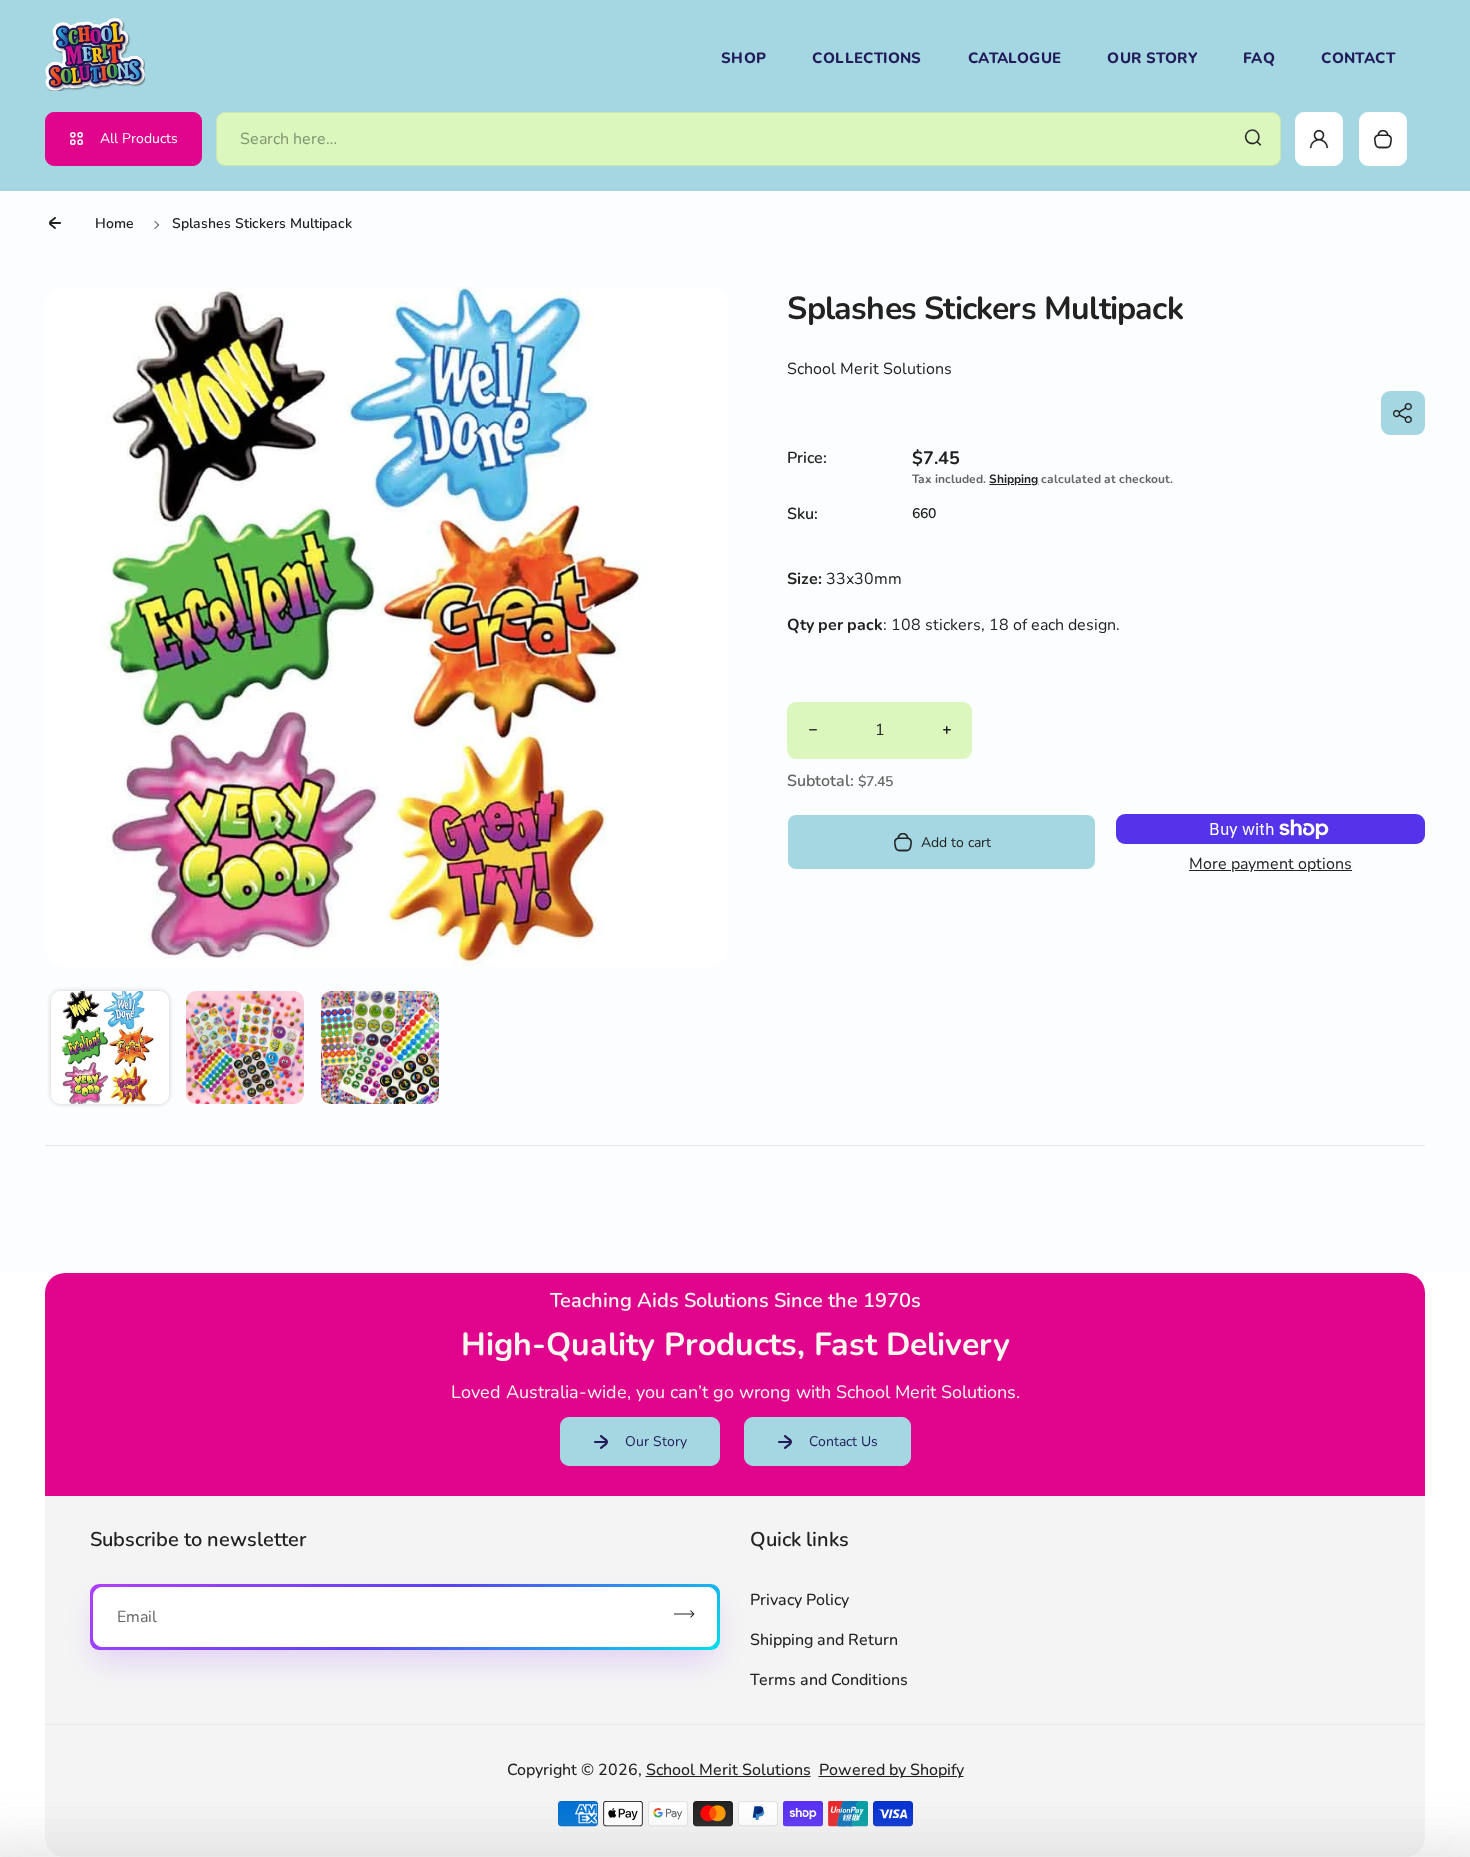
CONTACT (1358, 58)
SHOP (744, 58)
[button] (110, 1050)
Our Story (656, 1441)
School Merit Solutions (728, 1770)
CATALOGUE (1015, 58)
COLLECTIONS (866, 58)
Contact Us (843, 1441)
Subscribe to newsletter (198, 1539)
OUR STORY (1152, 58)
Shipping (1013, 479)
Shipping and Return (824, 1640)
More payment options (1270, 864)
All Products (139, 138)
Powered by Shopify (891, 1770)
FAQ (1259, 58)
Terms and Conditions (829, 1680)
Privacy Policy (799, 1600)
